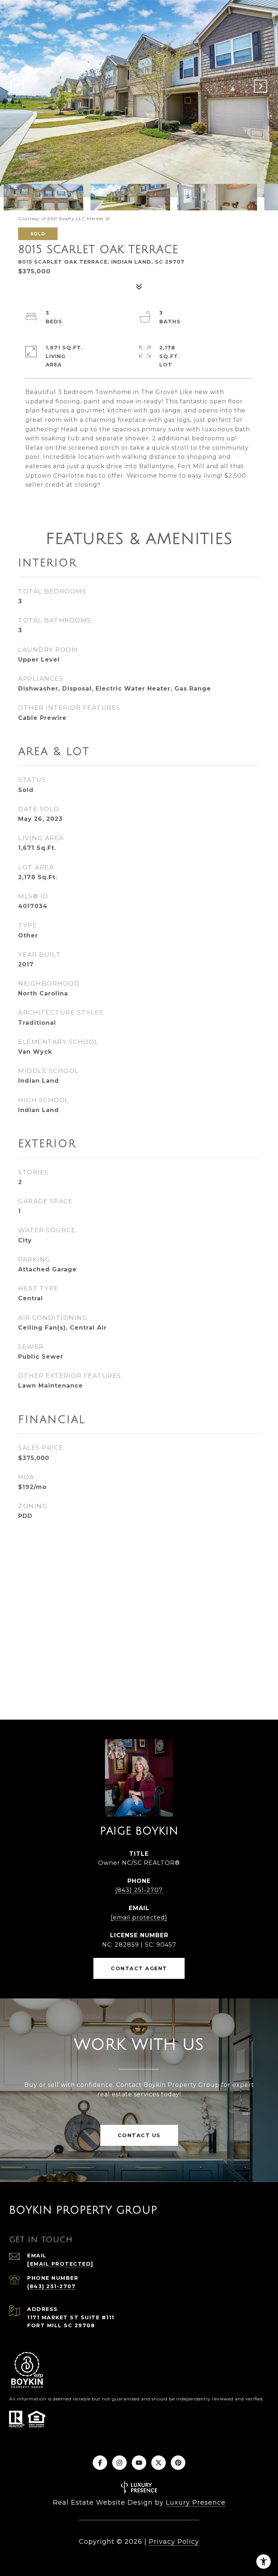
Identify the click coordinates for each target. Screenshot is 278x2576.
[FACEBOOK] (100, 2463)
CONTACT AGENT (139, 1968)
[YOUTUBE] (139, 2463)
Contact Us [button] (139, 2135)
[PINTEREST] (178, 2463)
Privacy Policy (174, 2542)
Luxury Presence (196, 2502)
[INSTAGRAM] (119, 2463)
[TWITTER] (159, 2463)
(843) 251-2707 (139, 1890)
